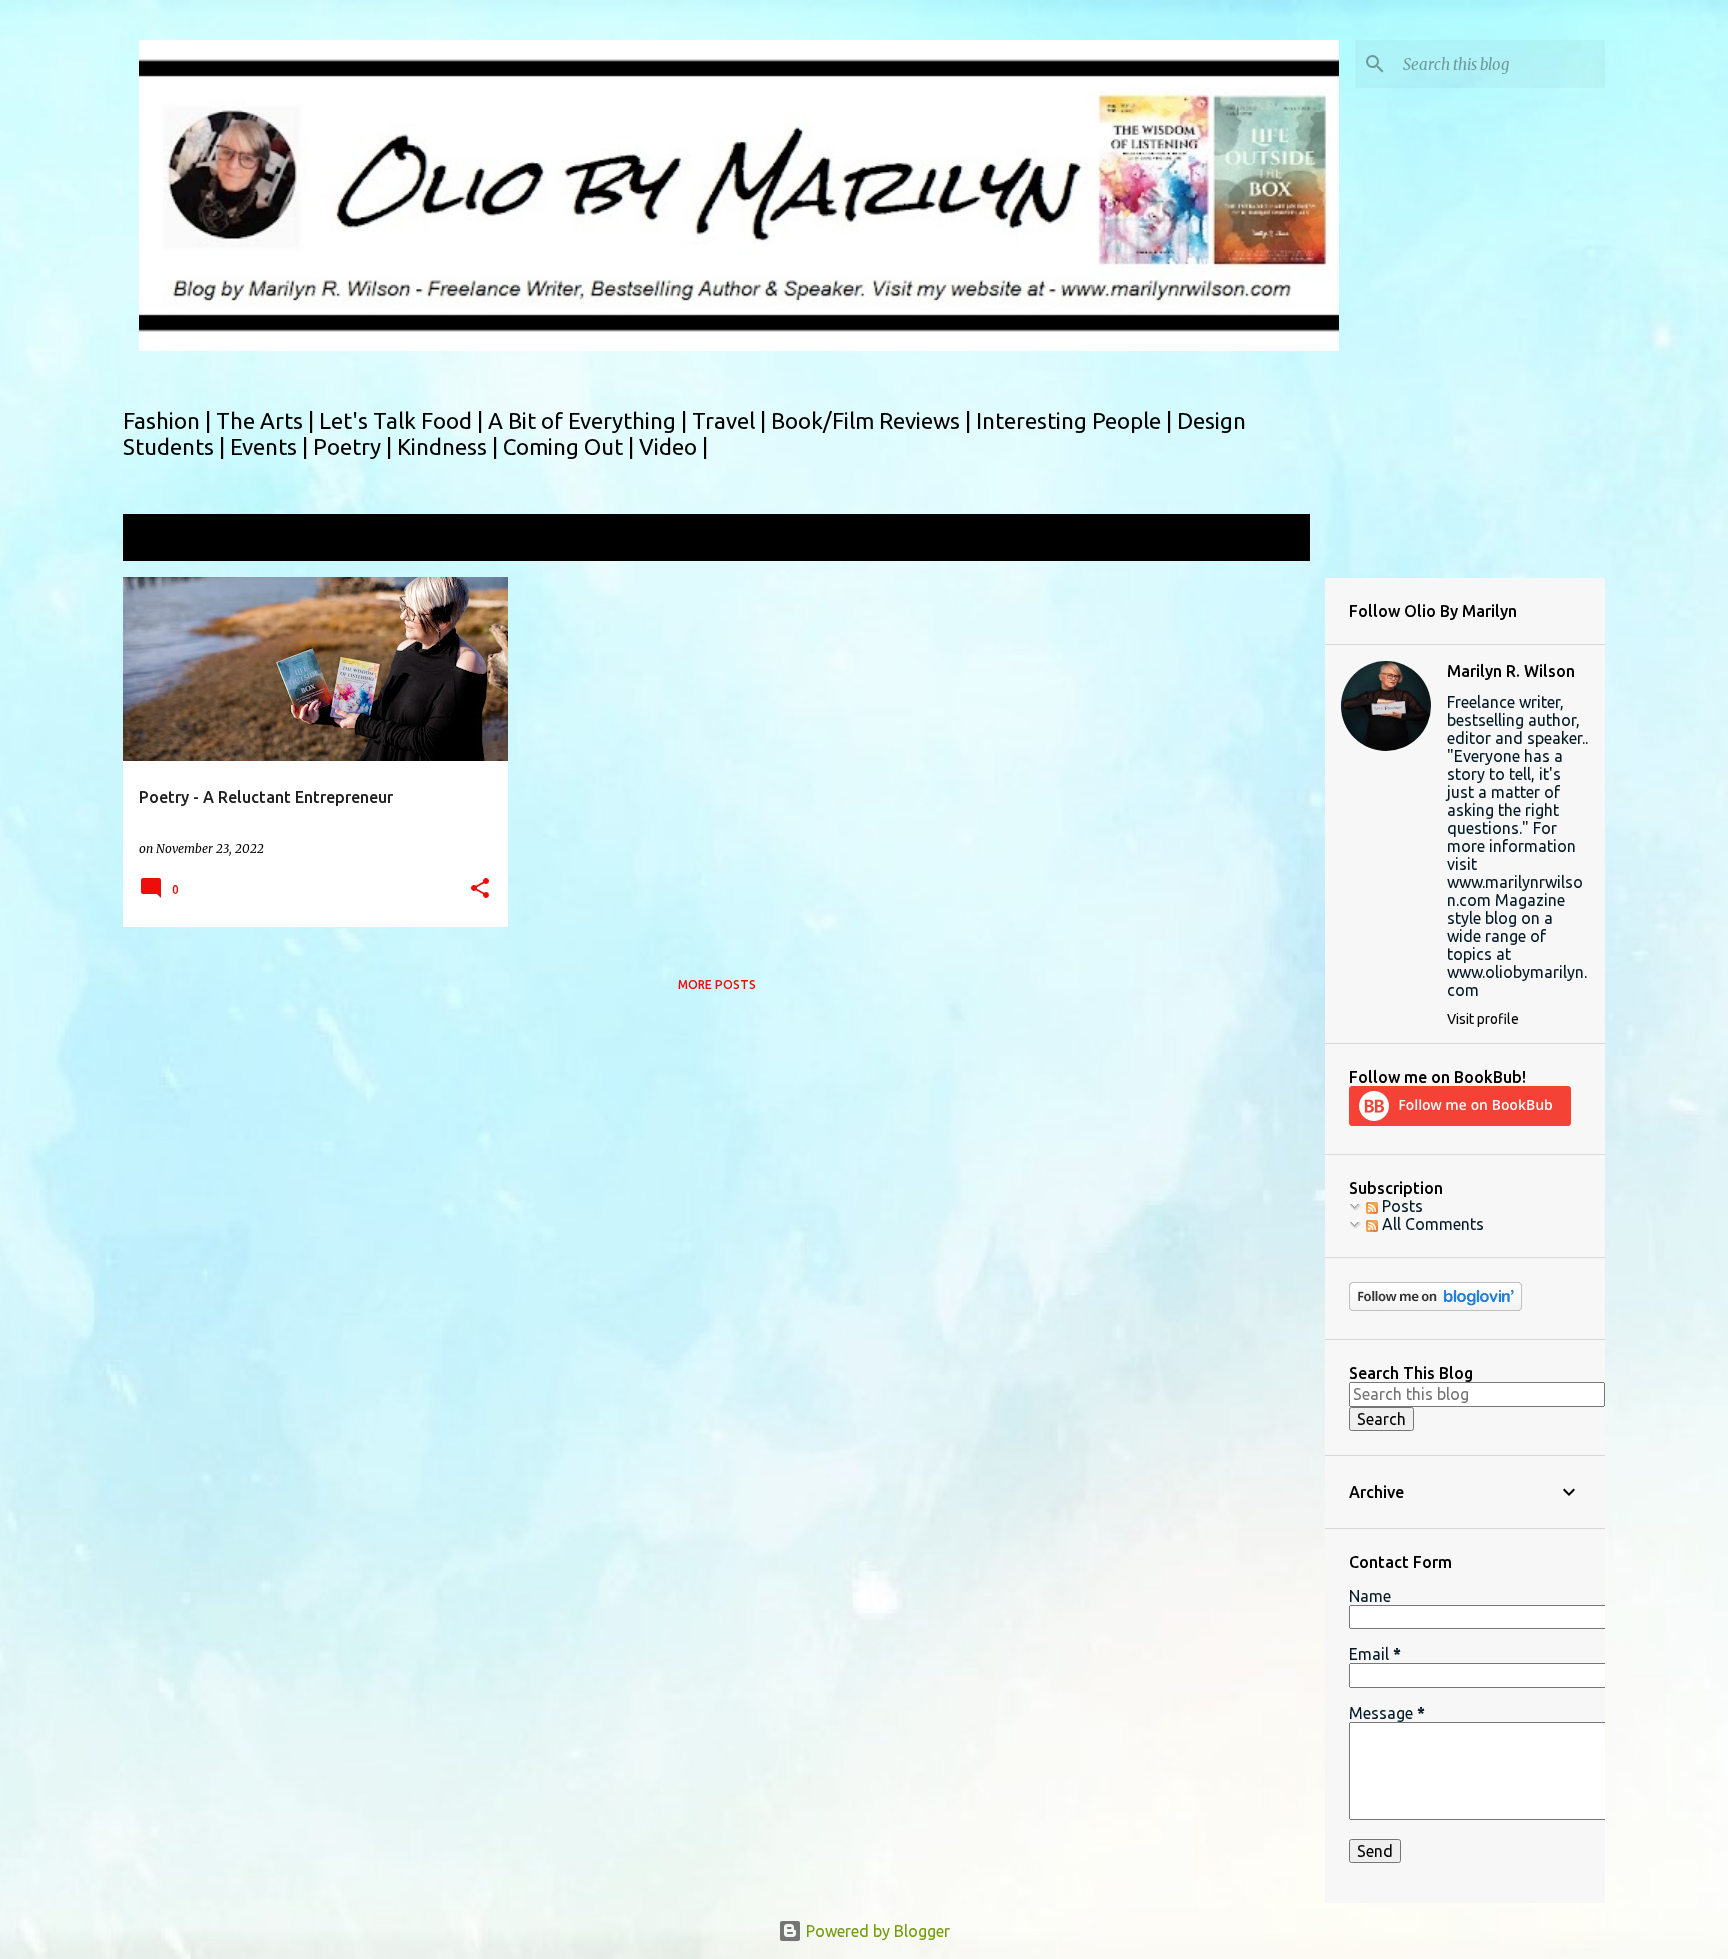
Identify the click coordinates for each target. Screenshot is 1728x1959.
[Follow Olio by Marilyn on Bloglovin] (1435, 1306)
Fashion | (169, 420)
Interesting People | (1076, 420)
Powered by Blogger (876, 1931)
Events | (271, 446)
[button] (480, 889)
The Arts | (267, 420)
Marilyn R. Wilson (1511, 671)
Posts (1400, 1206)
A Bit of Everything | (590, 420)
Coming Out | (571, 446)
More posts (717, 984)
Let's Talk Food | (403, 420)
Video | (673, 446)
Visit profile (1483, 1019)
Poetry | (355, 446)
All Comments (1431, 1224)
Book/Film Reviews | (873, 420)
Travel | (731, 420)
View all (1268, 539)
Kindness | (450, 446)
